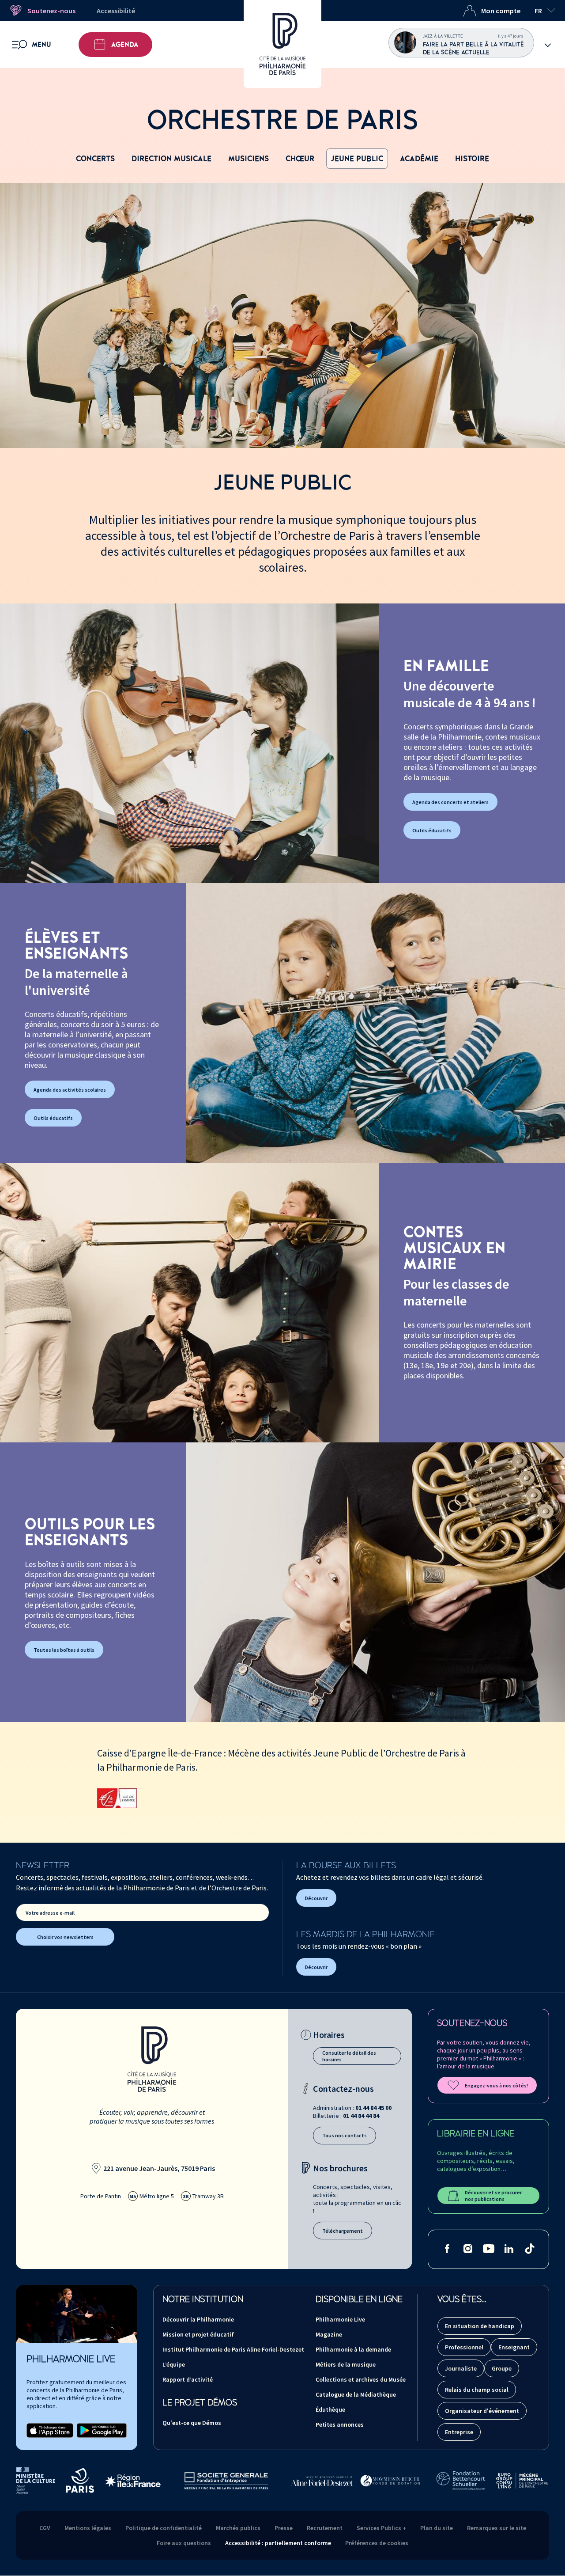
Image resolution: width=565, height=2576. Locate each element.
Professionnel (464, 2347)
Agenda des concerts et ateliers (450, 802)
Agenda (125, 45)
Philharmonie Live (340, 2319)
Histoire (472, 159)
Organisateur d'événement (482, 2411)
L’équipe (174, 2364)
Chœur (300, 159)
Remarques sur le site (497, 2528)
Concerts (95, 159)
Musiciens (249, 159)
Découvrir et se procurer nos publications (493, 2196)
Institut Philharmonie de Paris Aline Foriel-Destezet (233, 2349)
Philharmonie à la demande (353, 2349)
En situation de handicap (480, 2326)
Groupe (502, 2368)
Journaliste (461, 2368)
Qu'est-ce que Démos (192, 2423)
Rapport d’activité (188, 2379)
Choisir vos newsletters (65, 1937)
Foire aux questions (184, 2543)
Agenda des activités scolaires (70, 1090)
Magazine (329, 2334)
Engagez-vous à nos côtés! (496, 2085)
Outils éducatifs (432, 830)
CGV (45, 2528)
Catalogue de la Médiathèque (356, 2394)
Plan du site (437, 2528)
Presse (284, 2528)
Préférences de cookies (377, 2543)
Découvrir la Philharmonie (198, 2319)
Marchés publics (238, 2528)
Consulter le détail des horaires (349, 2056)
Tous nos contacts (345, 2135)
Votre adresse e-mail (50, 1913)
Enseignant (514, 2347)
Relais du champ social (477, 2390)
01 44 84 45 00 (373, 2108)
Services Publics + (381, 2528)
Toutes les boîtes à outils (64, 1650)
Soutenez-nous (51, 11)
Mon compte (501, 11)
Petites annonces (340, 2424)
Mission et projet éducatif (198, 2334)
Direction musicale (171, 159)
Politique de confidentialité (164, 2528)
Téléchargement (343, 2231)
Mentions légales (88, 2528)
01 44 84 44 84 (361, 2116)
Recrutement (325, 2528)
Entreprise (459, 2432)
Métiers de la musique (346, 2364)
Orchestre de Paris (282, 121)
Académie (419, 159)
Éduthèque (330, 2409)
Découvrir (316, 1898)
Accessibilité (116, 11)
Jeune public (357, 159)
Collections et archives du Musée (361, 2379)
